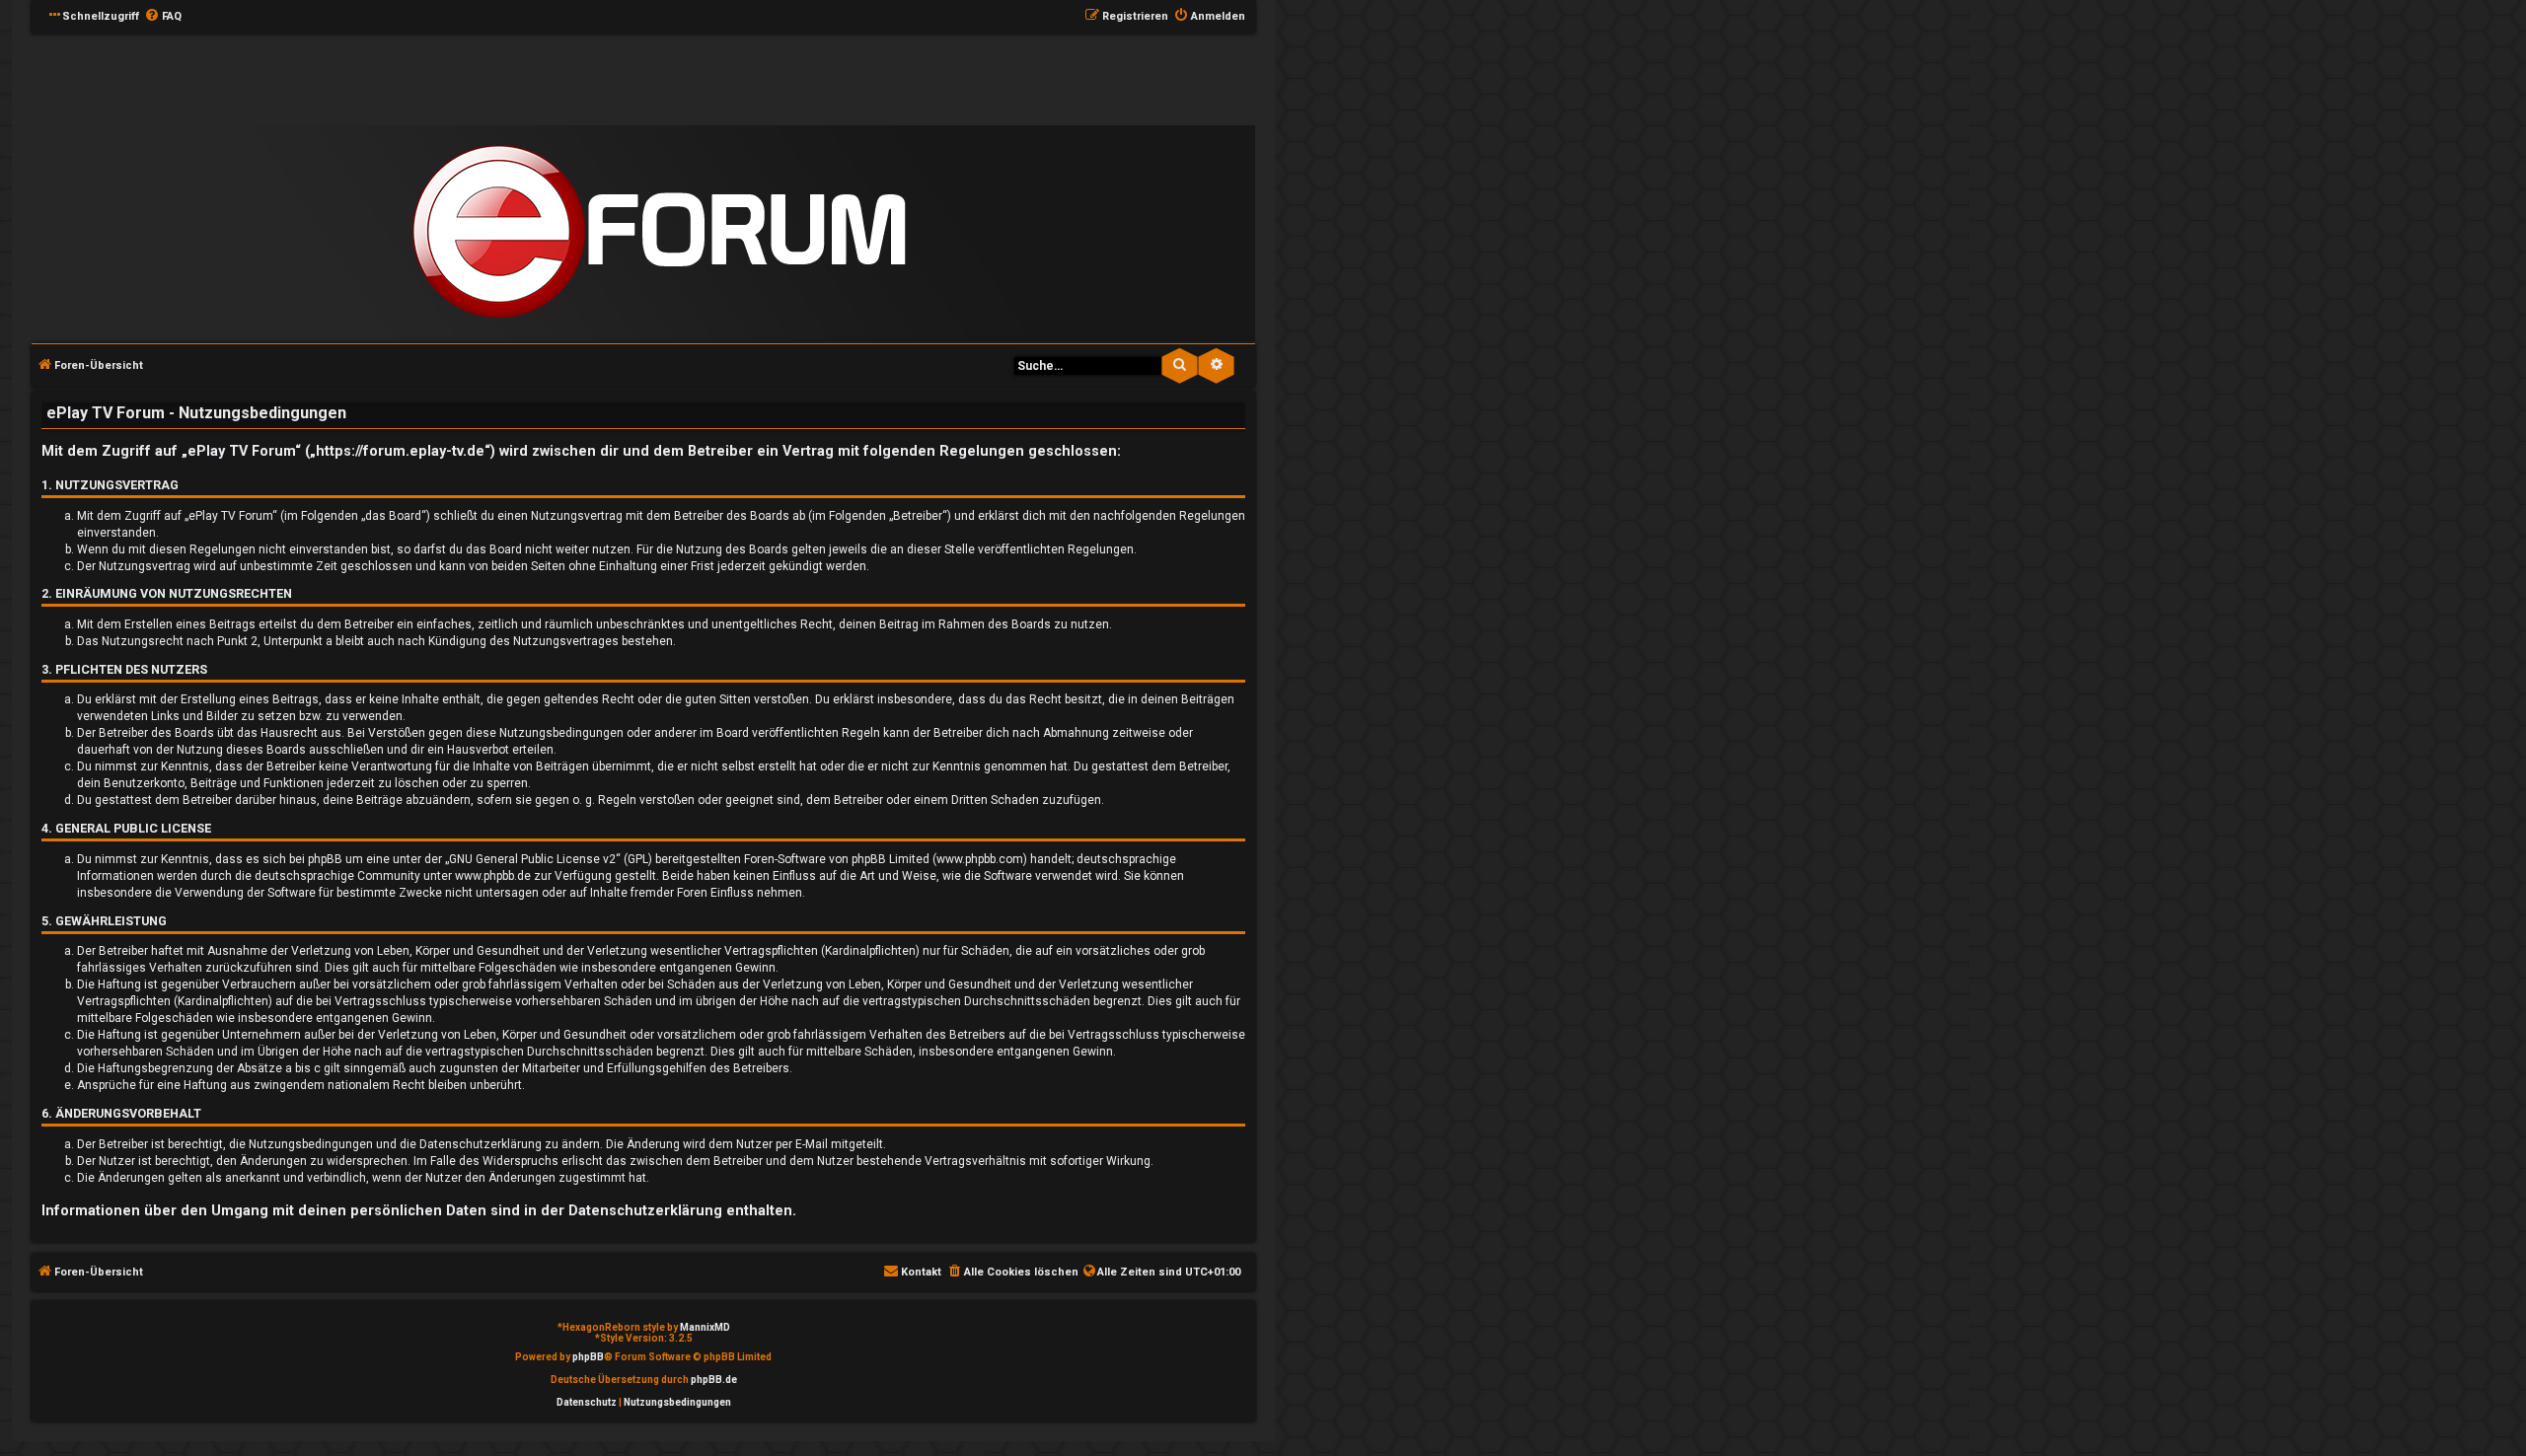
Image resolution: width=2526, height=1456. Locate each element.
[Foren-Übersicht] (659, 232)
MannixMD (705, 1327)
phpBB (588, 1357)
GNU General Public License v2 (532, 859)
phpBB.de (714, 1380)
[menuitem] (163, 17)
